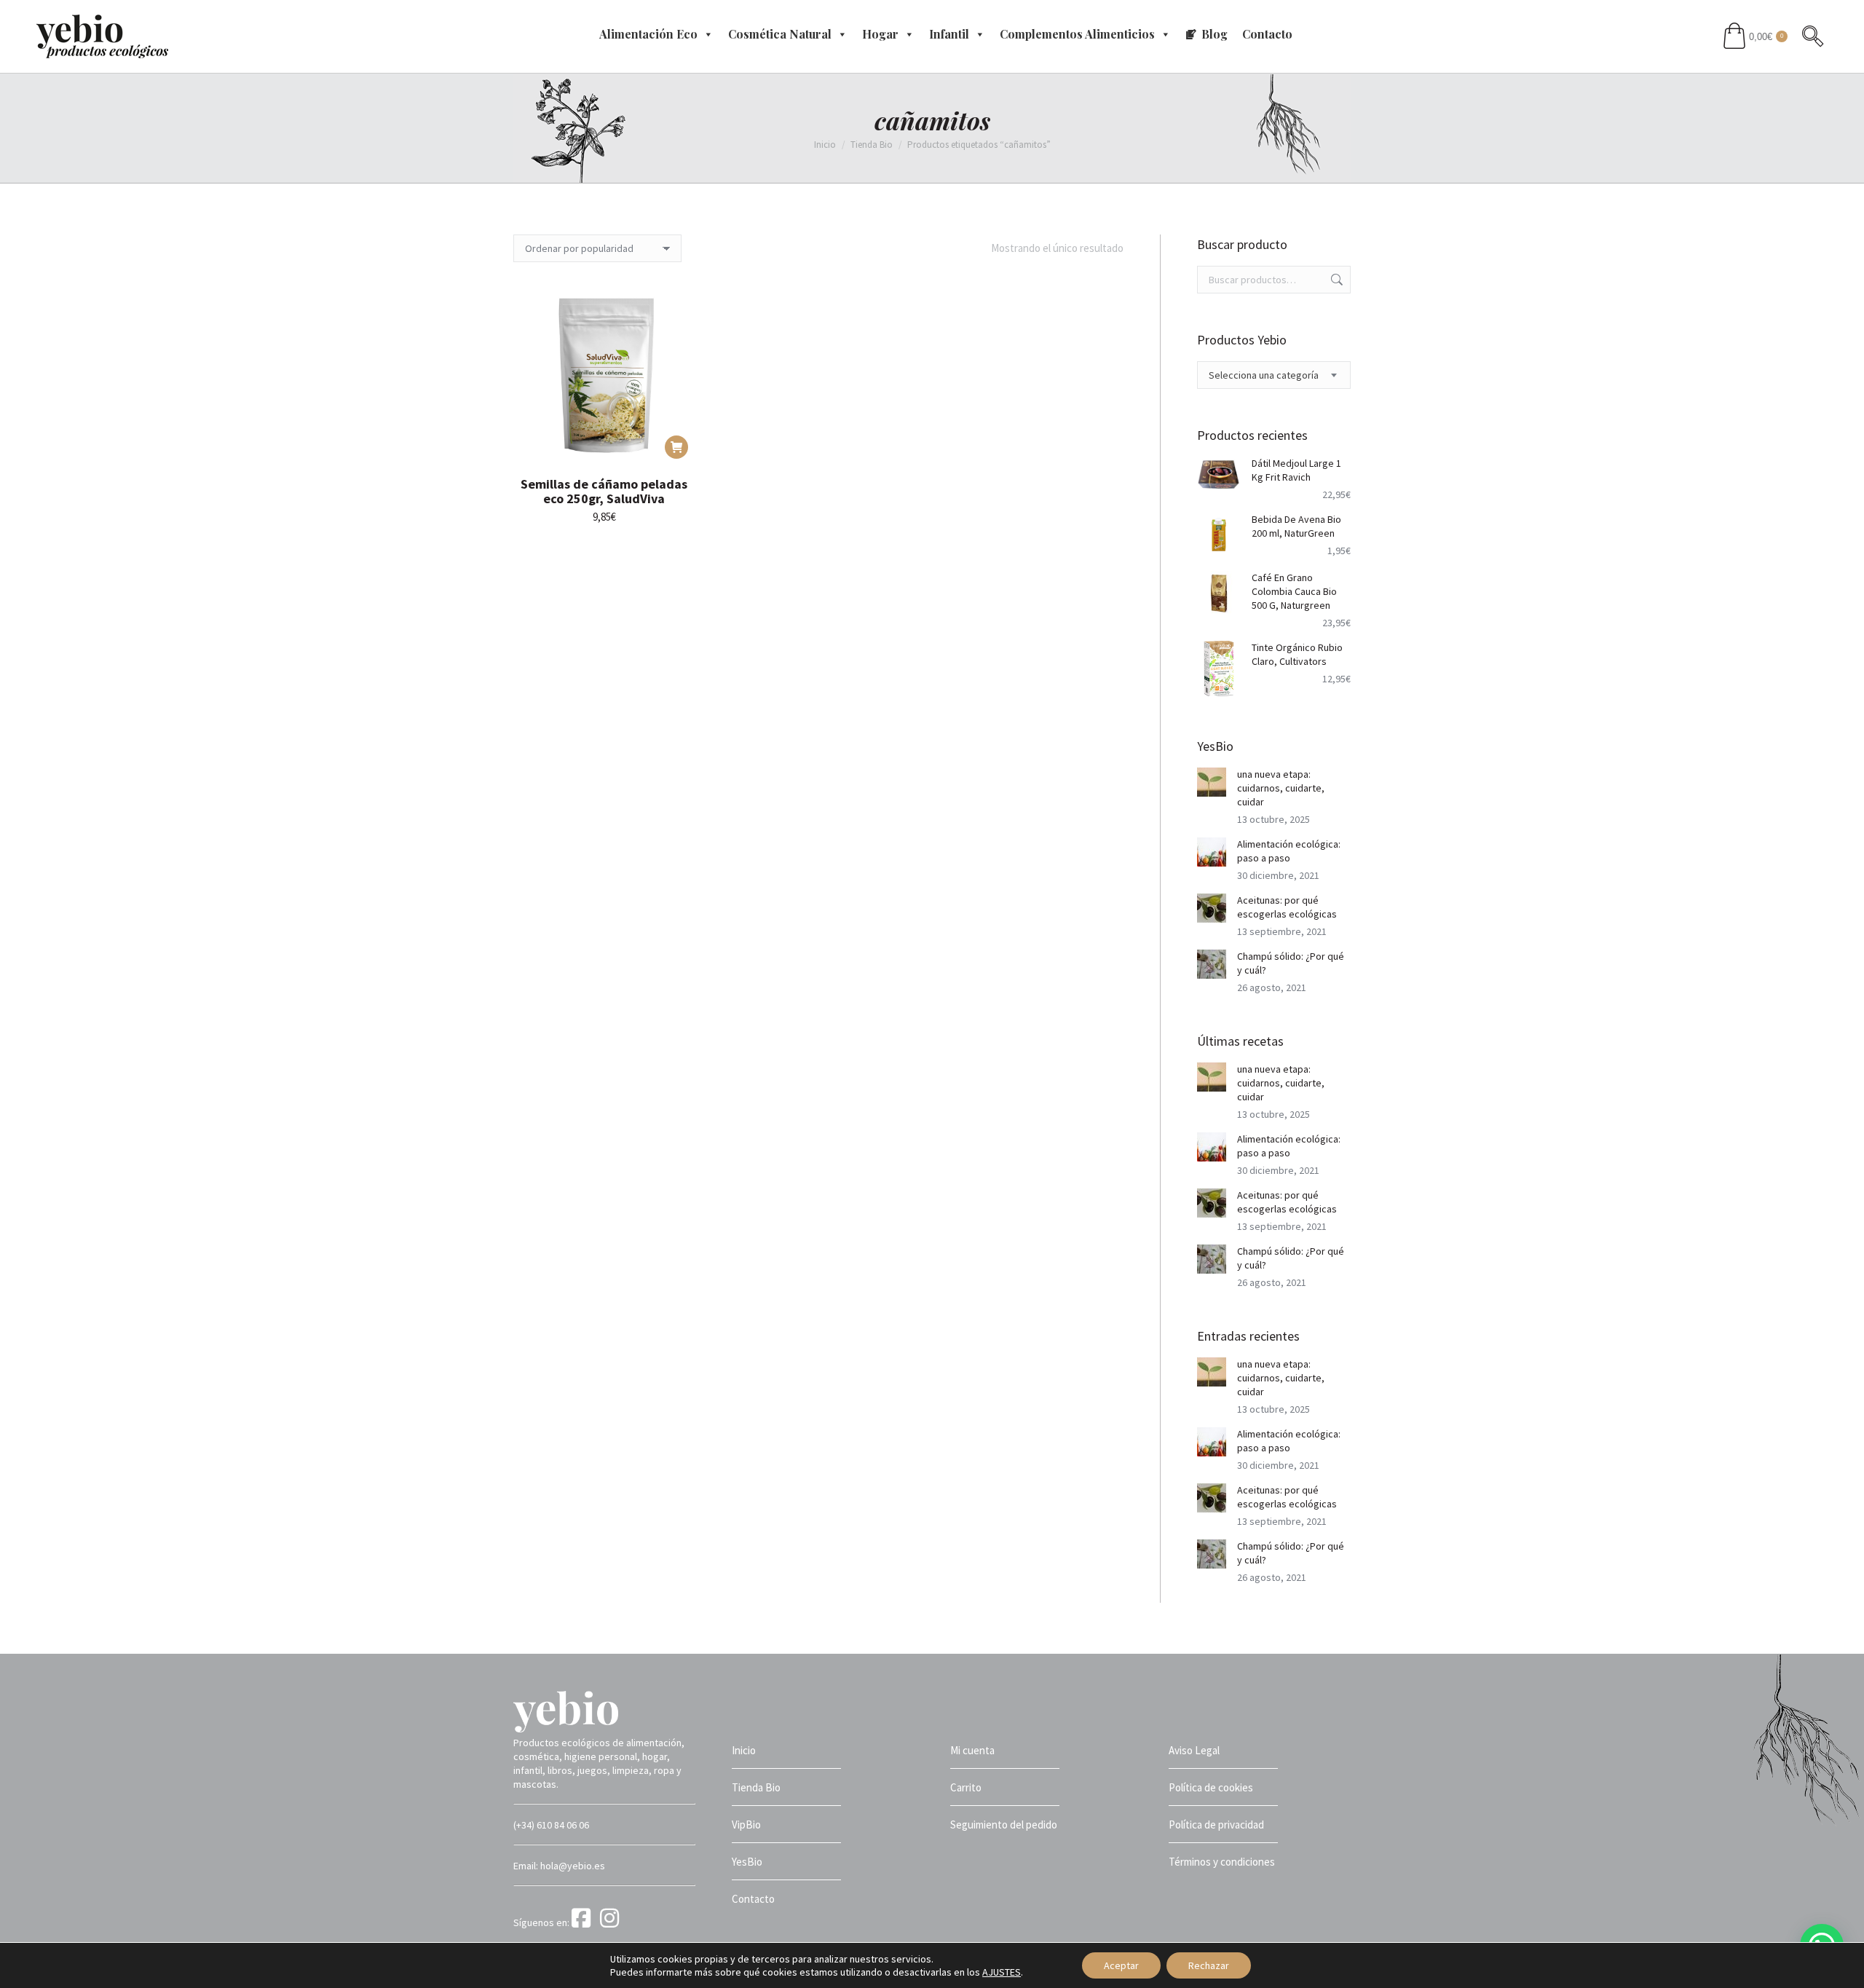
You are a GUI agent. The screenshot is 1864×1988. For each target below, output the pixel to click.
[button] (676, 447)
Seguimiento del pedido (1004, 1825)
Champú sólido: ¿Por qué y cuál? (1291, 963)
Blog (1215, 34)
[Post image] (1212, 782)
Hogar (880, 34)
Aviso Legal (1194, 1750)
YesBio (747, 1862)
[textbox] (1264, 375)
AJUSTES (1002, 1972)
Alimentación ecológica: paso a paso (1289, 851)
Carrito (966, 1787)
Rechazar (1209, 1965)
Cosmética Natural (780, 34)
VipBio (746, 1825)
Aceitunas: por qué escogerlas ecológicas (1287, 907)
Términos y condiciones (1222, 1862)
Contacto (1267, 34)
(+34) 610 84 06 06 (551, 1825)
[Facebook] (585, 1922)
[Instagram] (612, 1922)
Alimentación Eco (648, 34)
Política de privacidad (1216, 1825)
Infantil (949, 34)
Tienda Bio (756, 1787)
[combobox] (1274, 375)
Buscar (1335, 280)
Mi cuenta (972, 1750)
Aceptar (1121, 1965)
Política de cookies (1211, 1787)
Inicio (744, 1750)
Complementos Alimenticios (1077, 34)
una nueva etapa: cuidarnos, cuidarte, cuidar (1281, 788)
